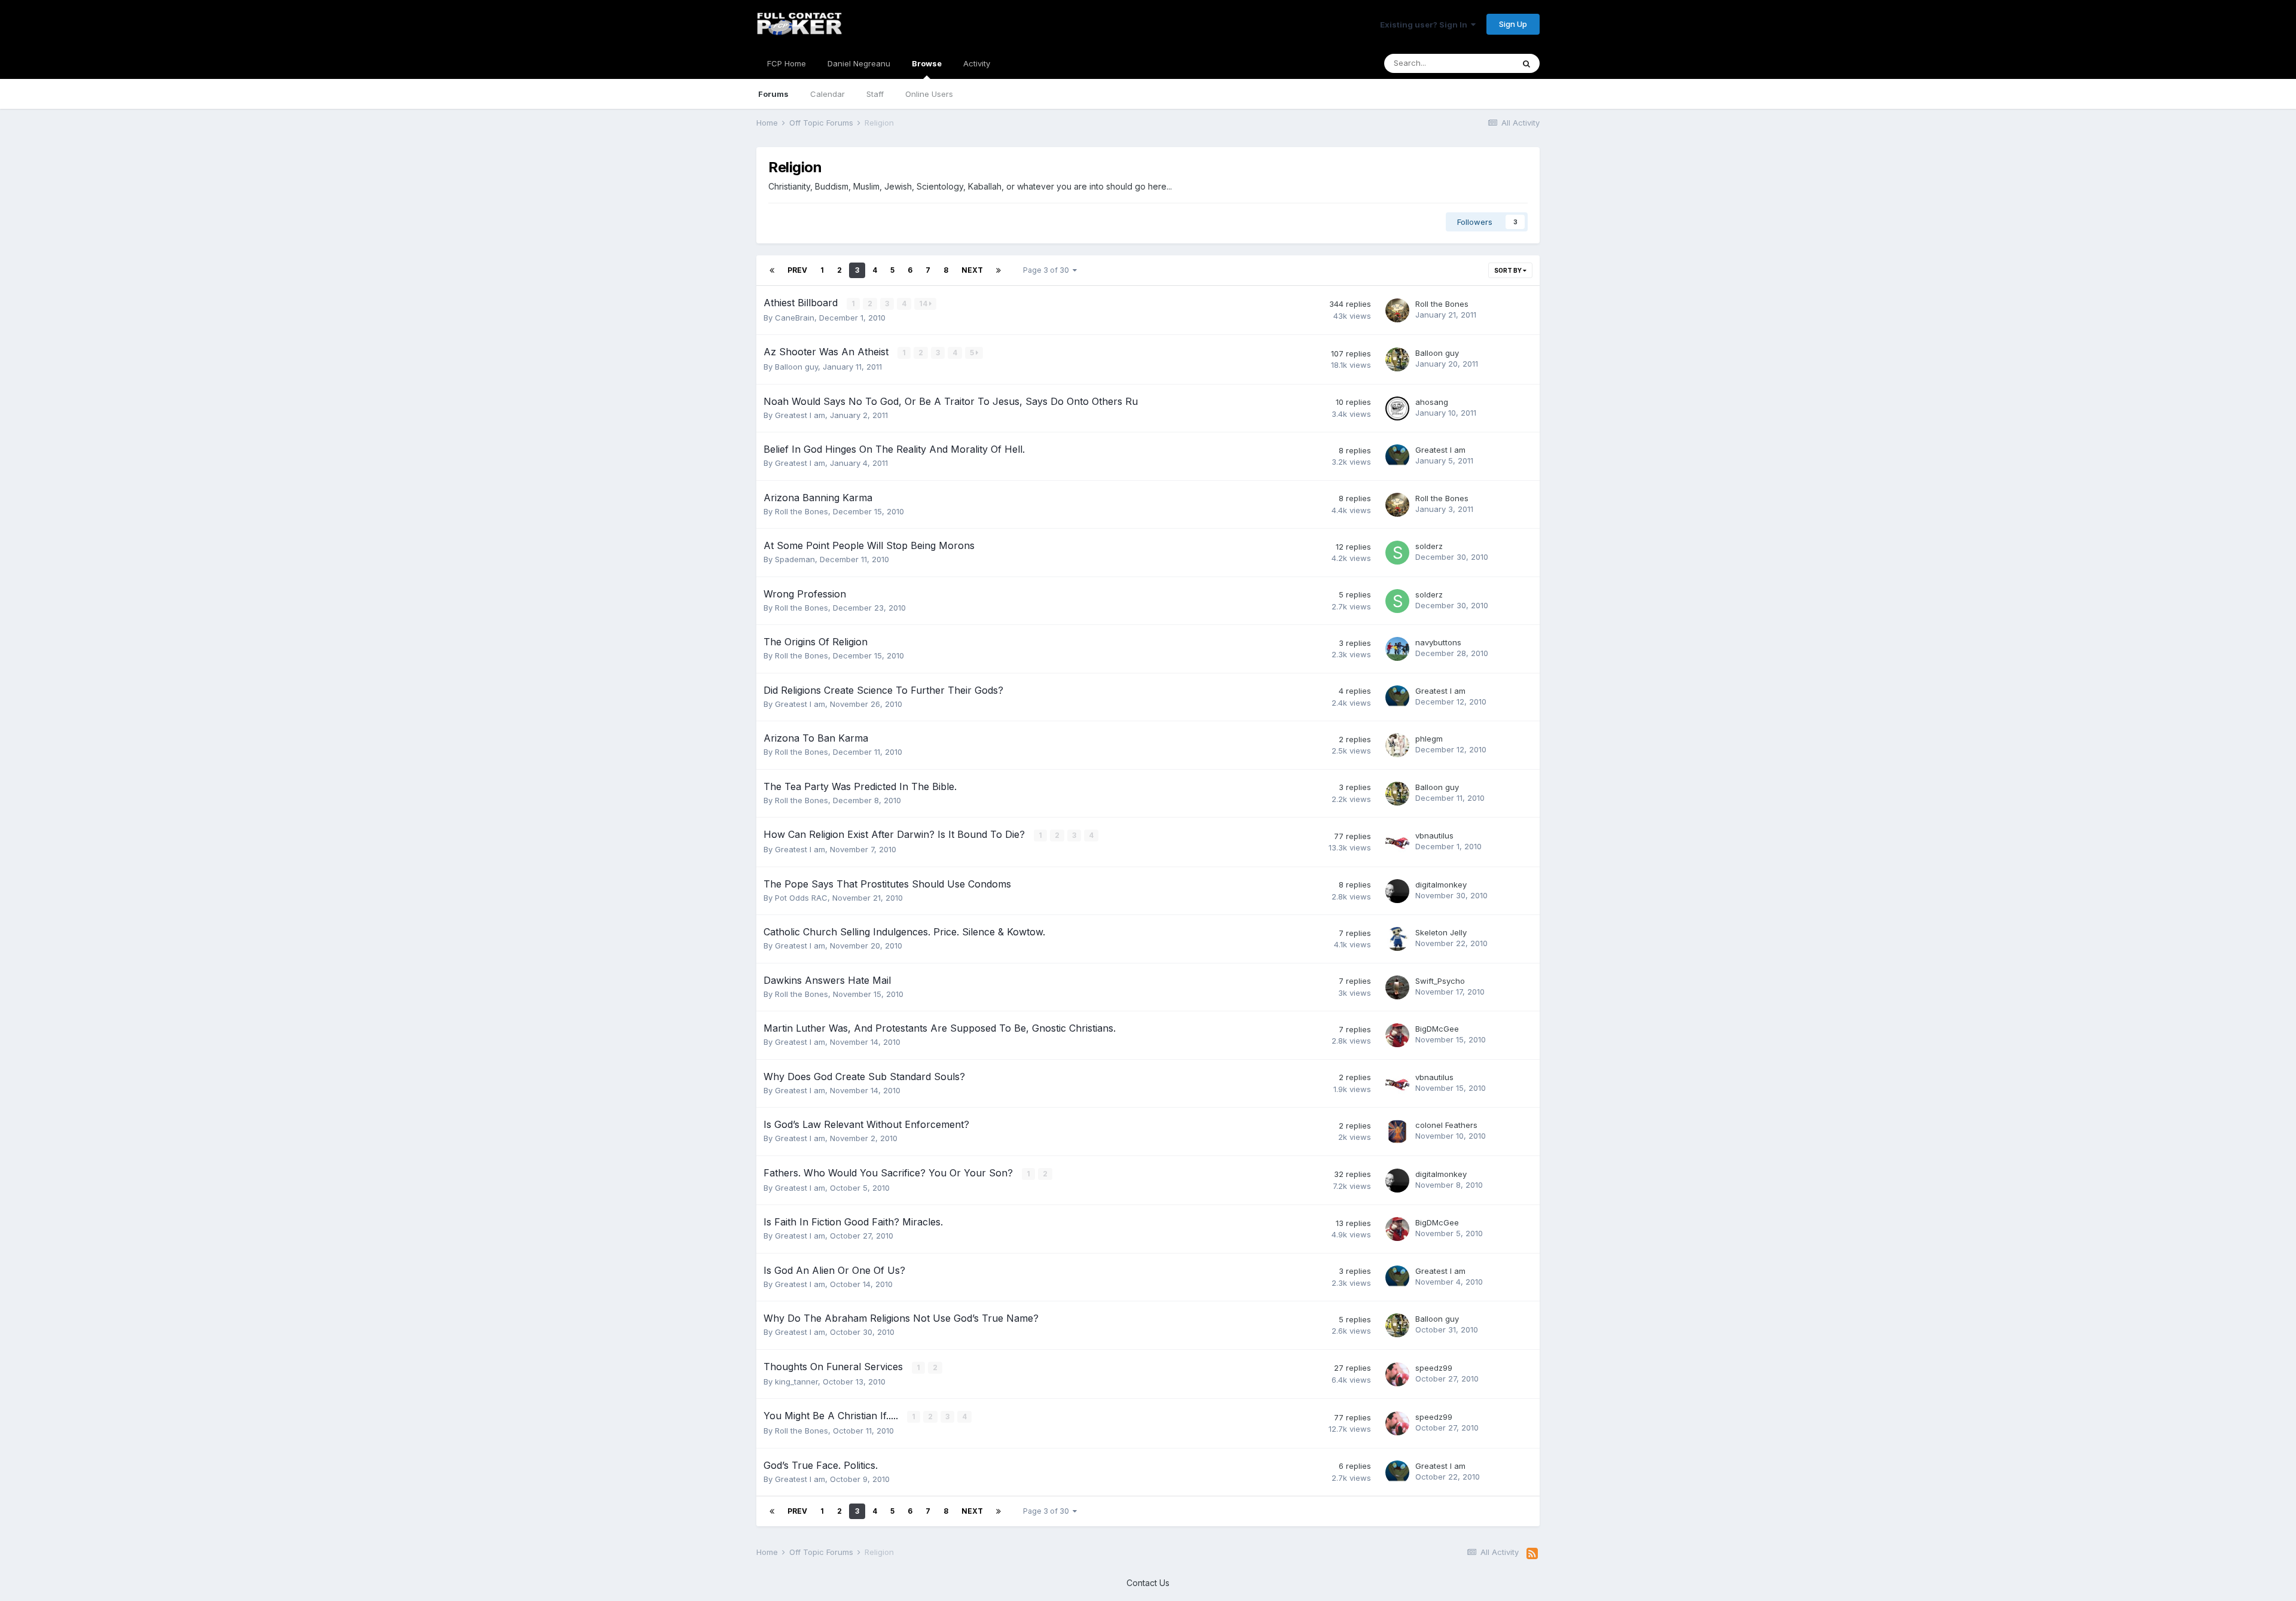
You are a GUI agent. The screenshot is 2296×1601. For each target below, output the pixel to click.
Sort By (1509, 270)
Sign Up (1513, 24)
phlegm (1429, 739)
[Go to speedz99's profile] (1397, 1374)
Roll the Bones (1442, 304)
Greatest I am (800, 415)
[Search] (1526, 63)
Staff (875, 94)
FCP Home (787, 63)
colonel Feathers (1446, 1125)
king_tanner (796, 1382)
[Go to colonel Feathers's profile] (1397, 1132)
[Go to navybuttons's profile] (1397, 649)
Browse (927, 63)
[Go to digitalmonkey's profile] (1397, 891)
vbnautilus (1434, 835)
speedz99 (1434, 1368)
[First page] (772, 270)
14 (924, 304)
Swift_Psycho (1440, 981)
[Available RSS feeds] (1532, 1554)
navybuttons (1438, 642)
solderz (1429, 546)
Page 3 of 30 (1048, 270)
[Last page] (999, 270)
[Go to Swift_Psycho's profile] (1397, 987)
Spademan (795, 559)
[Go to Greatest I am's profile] (1397, 456)
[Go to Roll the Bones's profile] (1397, 310)
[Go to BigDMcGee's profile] (1397, 1035)
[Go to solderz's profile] (1397, 553)
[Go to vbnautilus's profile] (1397, 842)
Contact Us (1148, 1583)
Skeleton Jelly (1441, 932)
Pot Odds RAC (801, 898)
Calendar (828, 94)
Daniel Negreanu (859, 63)
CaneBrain (795, 318)
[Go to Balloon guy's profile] (1397, 359)
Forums (773, 94)
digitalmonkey (1441, 885)
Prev (797, 270)
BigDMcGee (1437, 1029)
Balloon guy (796, 367)
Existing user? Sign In (1425, 25)
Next (972, 270)
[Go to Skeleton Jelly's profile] (1397, 939)
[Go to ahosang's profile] (1397, 408)
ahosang (1432, 402)
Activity (977, 63)
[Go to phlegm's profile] (1397, 745)
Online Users (929, 94)
